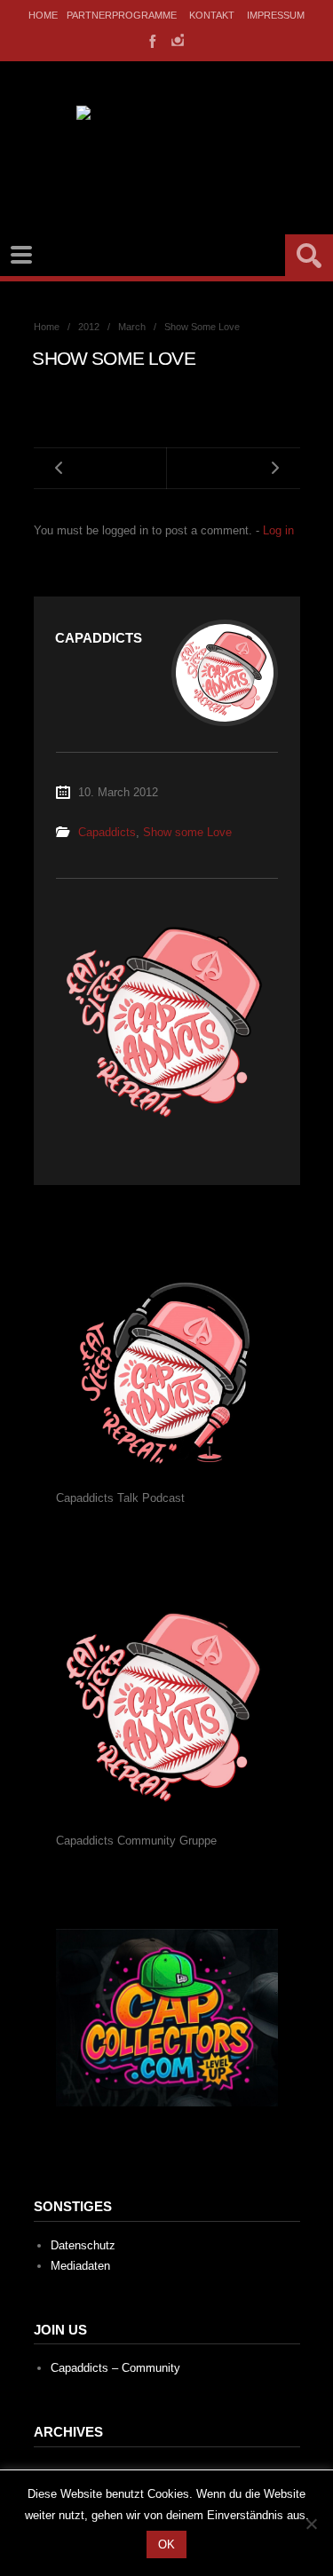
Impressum (276, 15)
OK (166, 2544)
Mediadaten (80, 2266)
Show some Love (187, 832)
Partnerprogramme (122, 15)
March (132, 327)
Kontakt (212, 15)
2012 (89, 327)
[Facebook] (151, 40)
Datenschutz (83, 2245)
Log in (278, 530)
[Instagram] (178, 40)
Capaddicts (107, 832)
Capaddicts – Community (115, 2368)
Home (43, 15)
